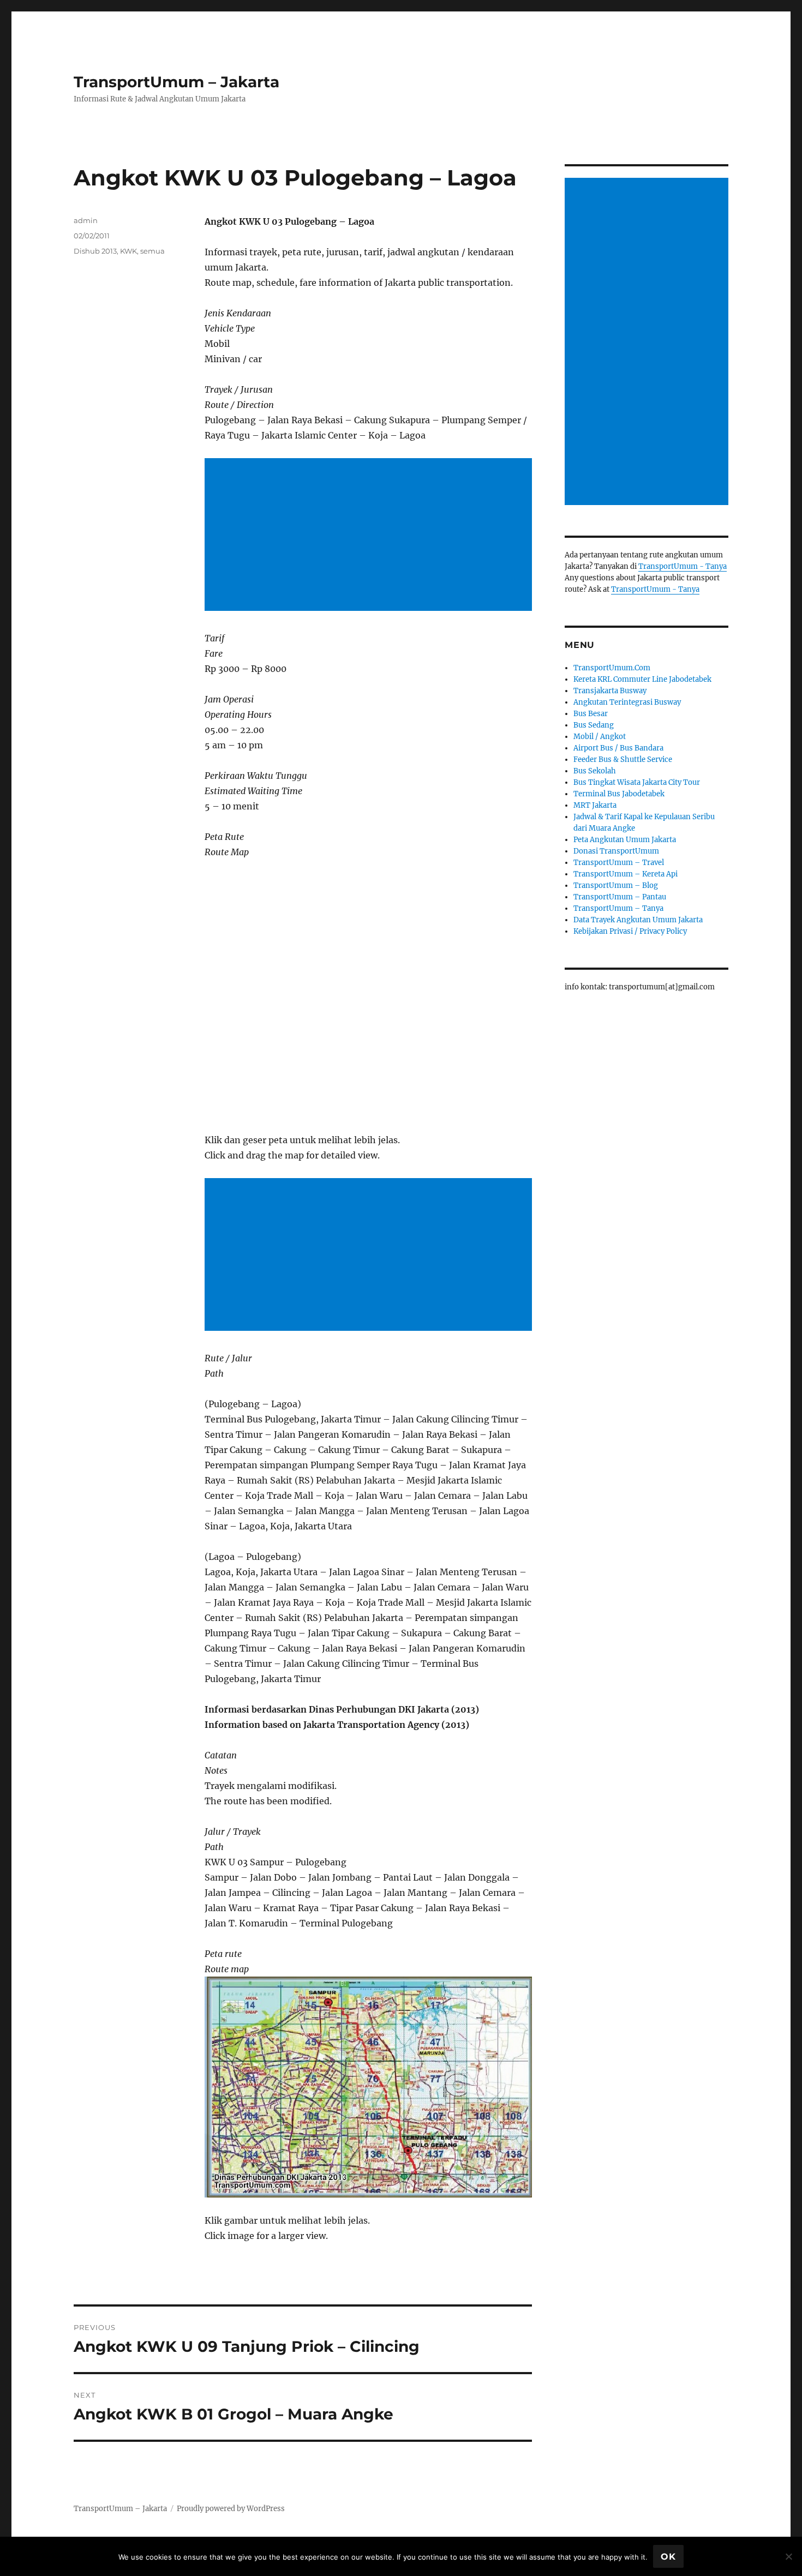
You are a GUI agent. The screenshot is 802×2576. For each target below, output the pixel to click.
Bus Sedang (594, 725)
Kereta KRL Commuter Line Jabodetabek (642, 679)
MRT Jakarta (595, 805)
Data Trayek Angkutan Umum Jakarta (638, 920)
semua (152, 251)
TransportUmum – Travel (619, 863)
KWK (128, 251)
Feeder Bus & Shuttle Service (623, 759)
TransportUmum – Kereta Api (626, 874)
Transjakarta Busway (610, 691)
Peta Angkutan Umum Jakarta (625, 840)
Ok (668, 2557)
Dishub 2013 (95, 251)
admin (86, 220)
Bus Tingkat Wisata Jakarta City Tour (637, 782)
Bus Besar (591, 714)
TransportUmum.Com (612, 668)
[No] (788, 2556)
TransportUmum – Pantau (620, 897)
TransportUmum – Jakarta (176, 82)
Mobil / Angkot (600, 737)
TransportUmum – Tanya (618, 908)
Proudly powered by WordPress (231, 2509)
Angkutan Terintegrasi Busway (627, 702)
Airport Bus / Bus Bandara (618, 748)
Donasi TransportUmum (616, 851)
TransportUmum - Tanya (683, 566)
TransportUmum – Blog (616, 885)
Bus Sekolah (595, 771)
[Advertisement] (370, 536)
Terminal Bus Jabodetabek (619, 794)
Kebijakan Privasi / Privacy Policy (630, 931)
